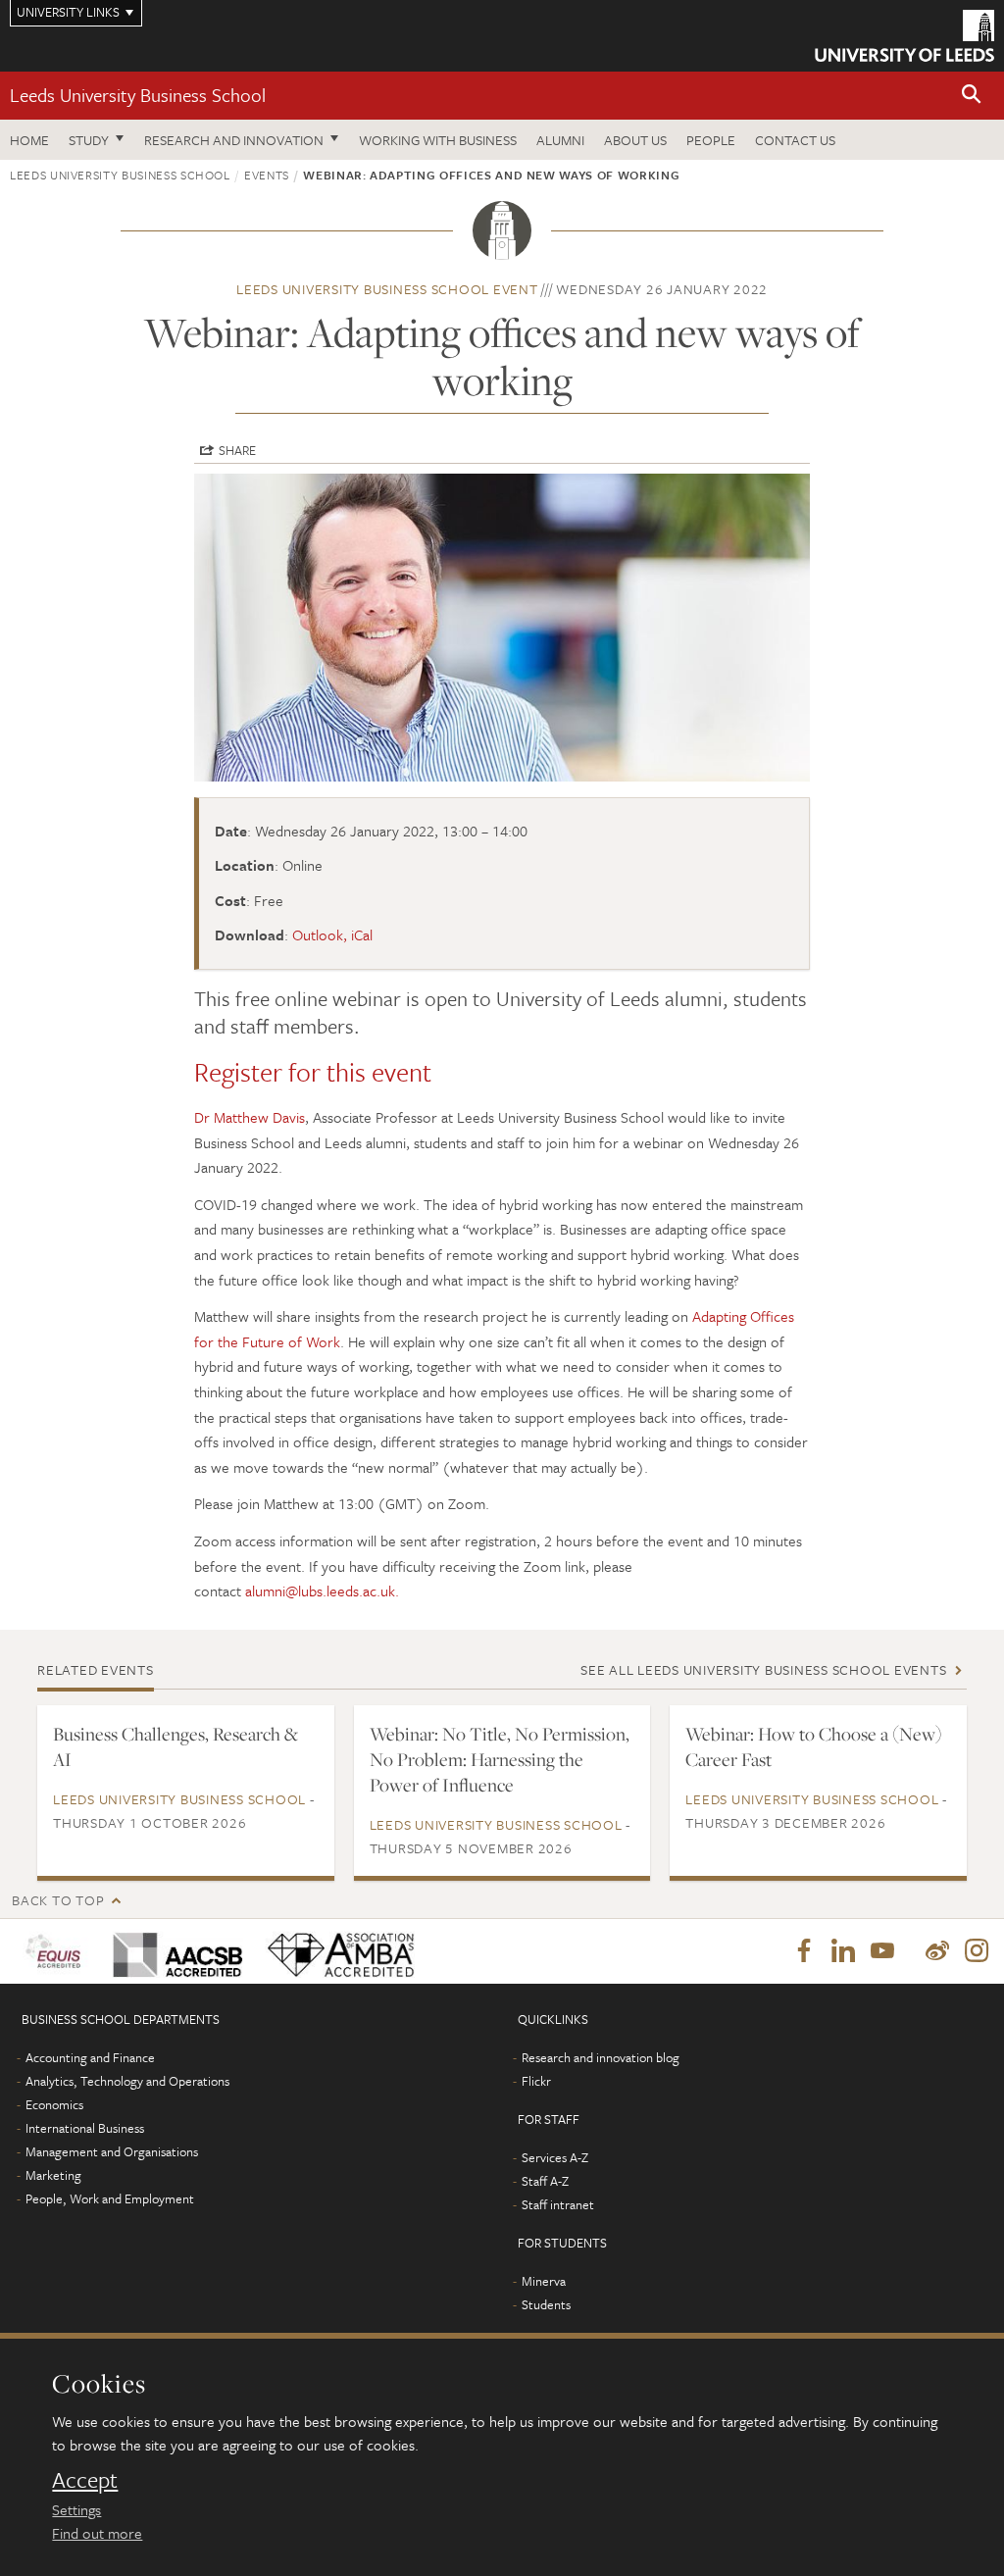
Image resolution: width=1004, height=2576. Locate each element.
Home (29, 140)
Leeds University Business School (138, 95)
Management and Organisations (112, 2151)
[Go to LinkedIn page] (843, 1951)
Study (89, 140)
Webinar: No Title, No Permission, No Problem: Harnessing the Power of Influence (500, 1759)
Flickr (536, 2081)
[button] (972, 96)
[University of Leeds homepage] (904, 36)
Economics (54, 2104)
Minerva (544, 2281)
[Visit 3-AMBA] (337, 1951)
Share (237, 450)
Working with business (438, 140)
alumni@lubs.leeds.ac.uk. (322, 1591)
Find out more (97, 2533)
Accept (85, 2480)
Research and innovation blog (601, 2057)
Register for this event (313, 1072)
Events (267, 175)
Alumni (560, 140)
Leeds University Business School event (387, 289)
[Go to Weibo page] (937, 1951)
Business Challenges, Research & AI (176, 1746)
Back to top (58, 1900)
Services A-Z (555, 2157)
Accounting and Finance (90, 2057)
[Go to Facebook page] (804, 1951)
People (711, 140)
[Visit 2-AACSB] (175, 1951)
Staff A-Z (545, 2181)
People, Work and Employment (110, 2198)
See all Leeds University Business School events (763, 1669)
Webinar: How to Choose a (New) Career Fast (814, 1746)
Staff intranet (558, 2204)
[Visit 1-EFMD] (57, 1951)
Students (546, 2304)
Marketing (53, 2175)
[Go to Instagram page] (977, 1951)
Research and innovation (234, 140)
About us (635, 140)
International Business (85, 2128)
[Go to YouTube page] (882, 1951)
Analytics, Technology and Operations (127, 2081)
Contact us (795, 140)
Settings (76, 2509)
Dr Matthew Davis (250, 1117)
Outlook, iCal (332, 934)
